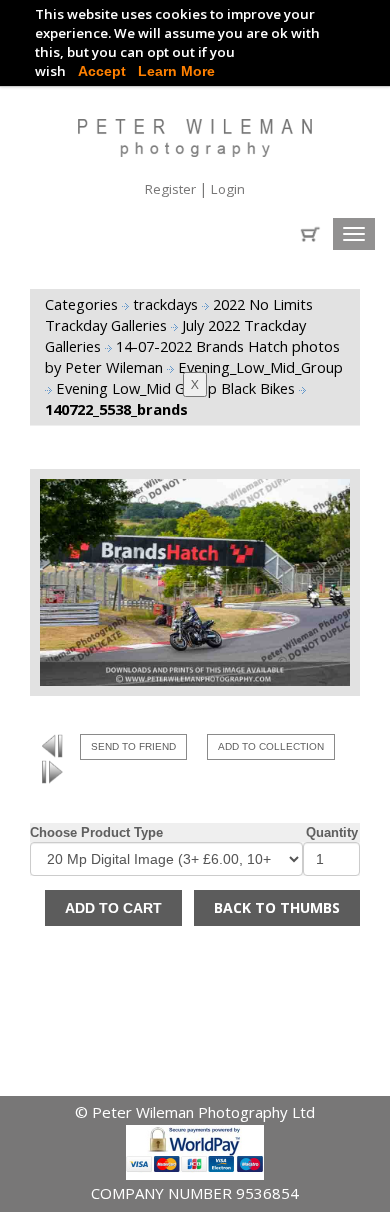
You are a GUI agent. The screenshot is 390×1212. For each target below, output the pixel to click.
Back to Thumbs (277, 907)
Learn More (176, 71)
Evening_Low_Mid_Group (260, 367)
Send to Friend (133, 746)
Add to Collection (271, 746)
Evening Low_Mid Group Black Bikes (177, 388)
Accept (102, 71)
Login (228, 189)
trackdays (167, 304)
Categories (81, 304)
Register (172, 189)
